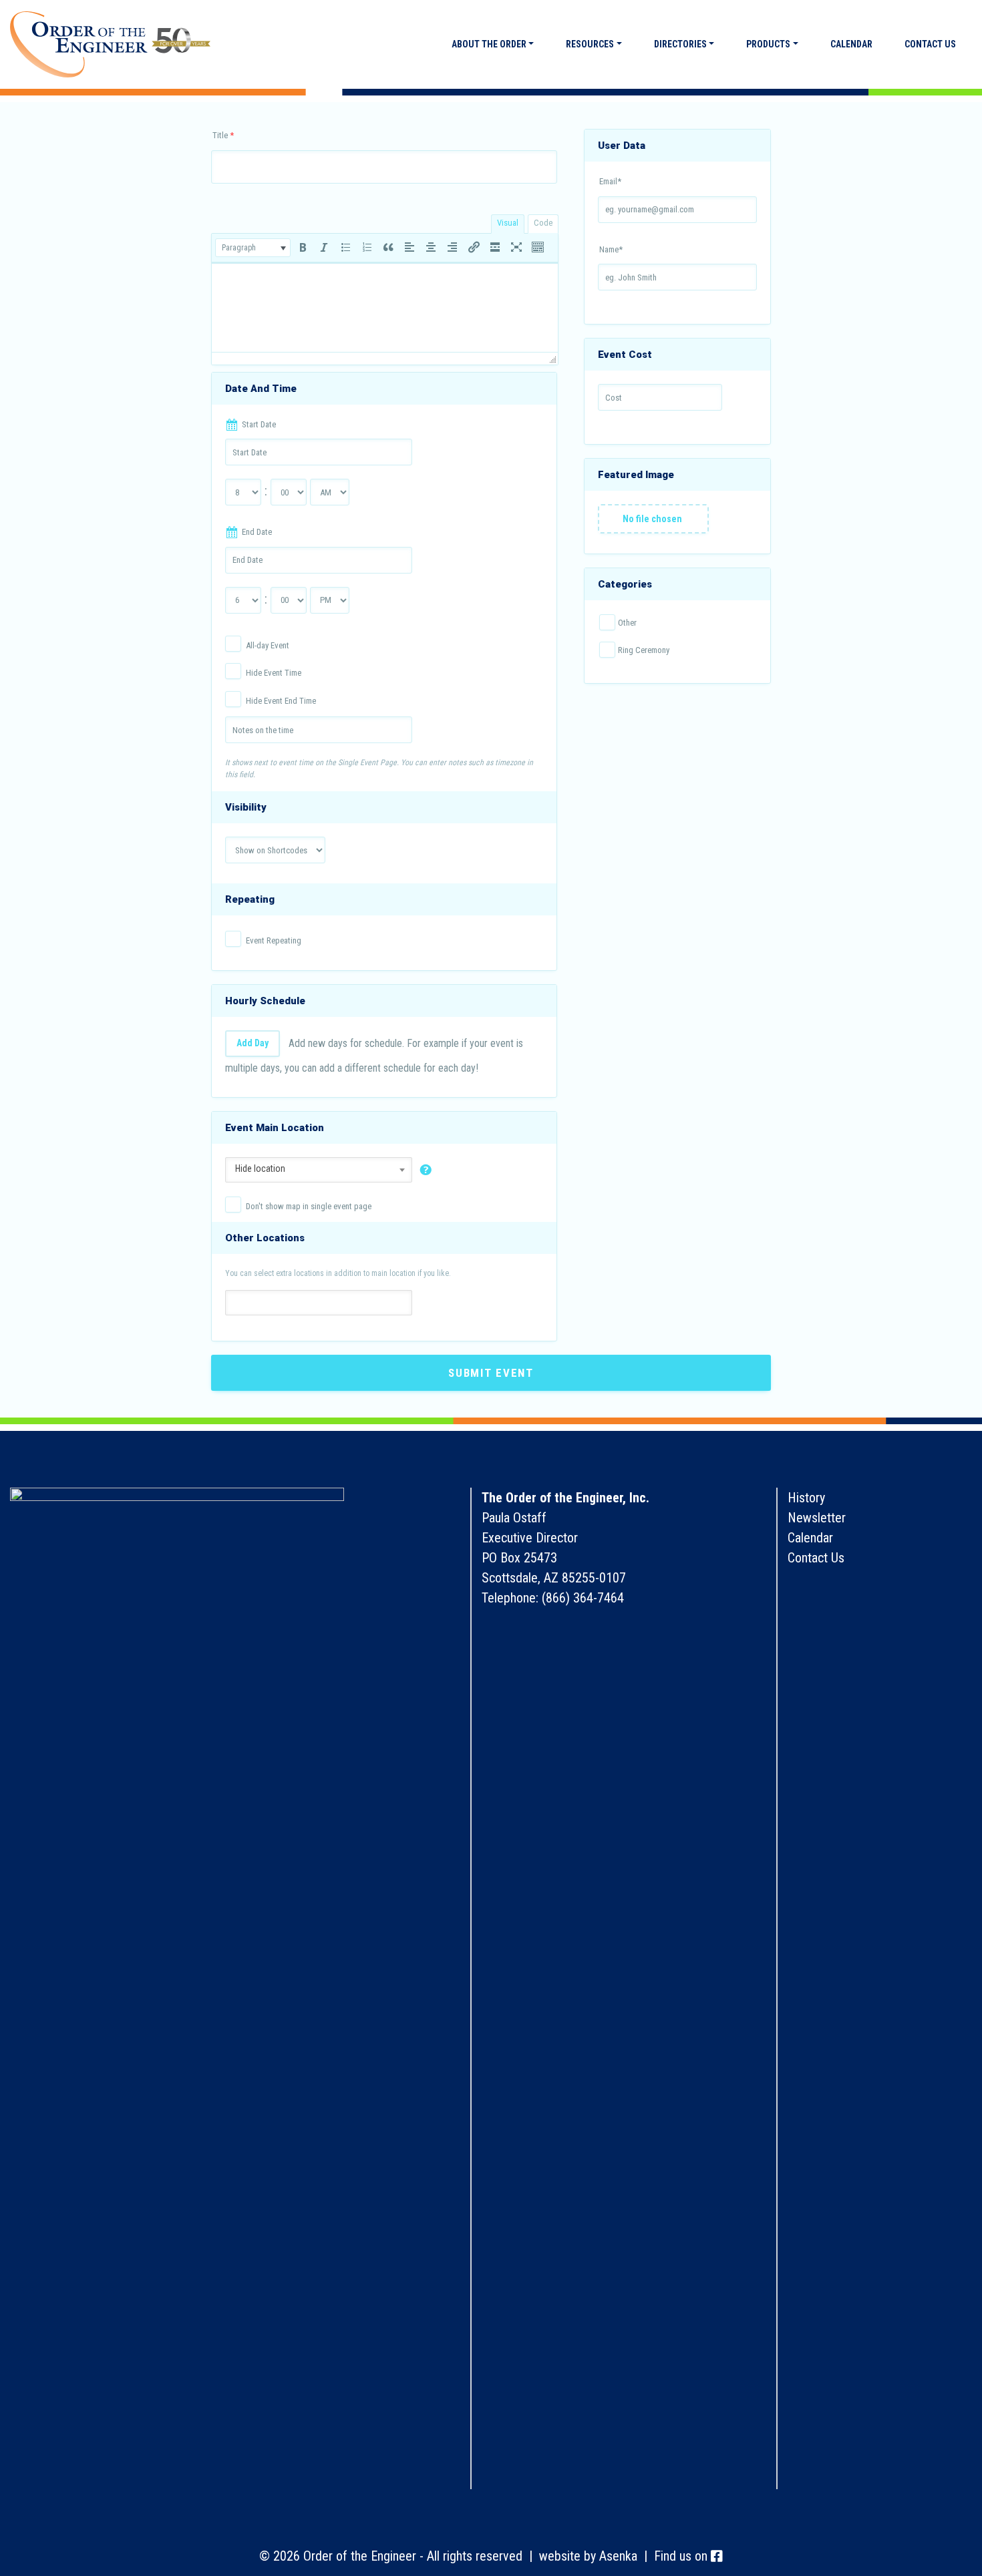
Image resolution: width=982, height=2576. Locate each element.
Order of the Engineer (110, 45)
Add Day (253, 1043)
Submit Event (491, 1373)
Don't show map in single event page (309, 1206)
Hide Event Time (274, 673)
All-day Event (268, 645)
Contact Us (930, 44)
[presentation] (253, 248)
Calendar (851, 44)
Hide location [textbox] (260, 1168)
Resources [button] (590, 44)
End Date (257, 532)
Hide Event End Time (281, 701)
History (806, 1498)
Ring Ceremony (644, 650)
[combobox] (319, 1168)
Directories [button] (680, 44)
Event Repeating (274, 940)
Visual (508, 223)
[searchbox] (237, 1302)
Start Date (259, 424)
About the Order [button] (489, 44)
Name (611, 249)
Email (610, 181)
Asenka (618, 2556)
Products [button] (768, 44)
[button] (253, 248)
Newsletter (817, 1518)
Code (543, 223)
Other (627, 623)
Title (223, 135)
